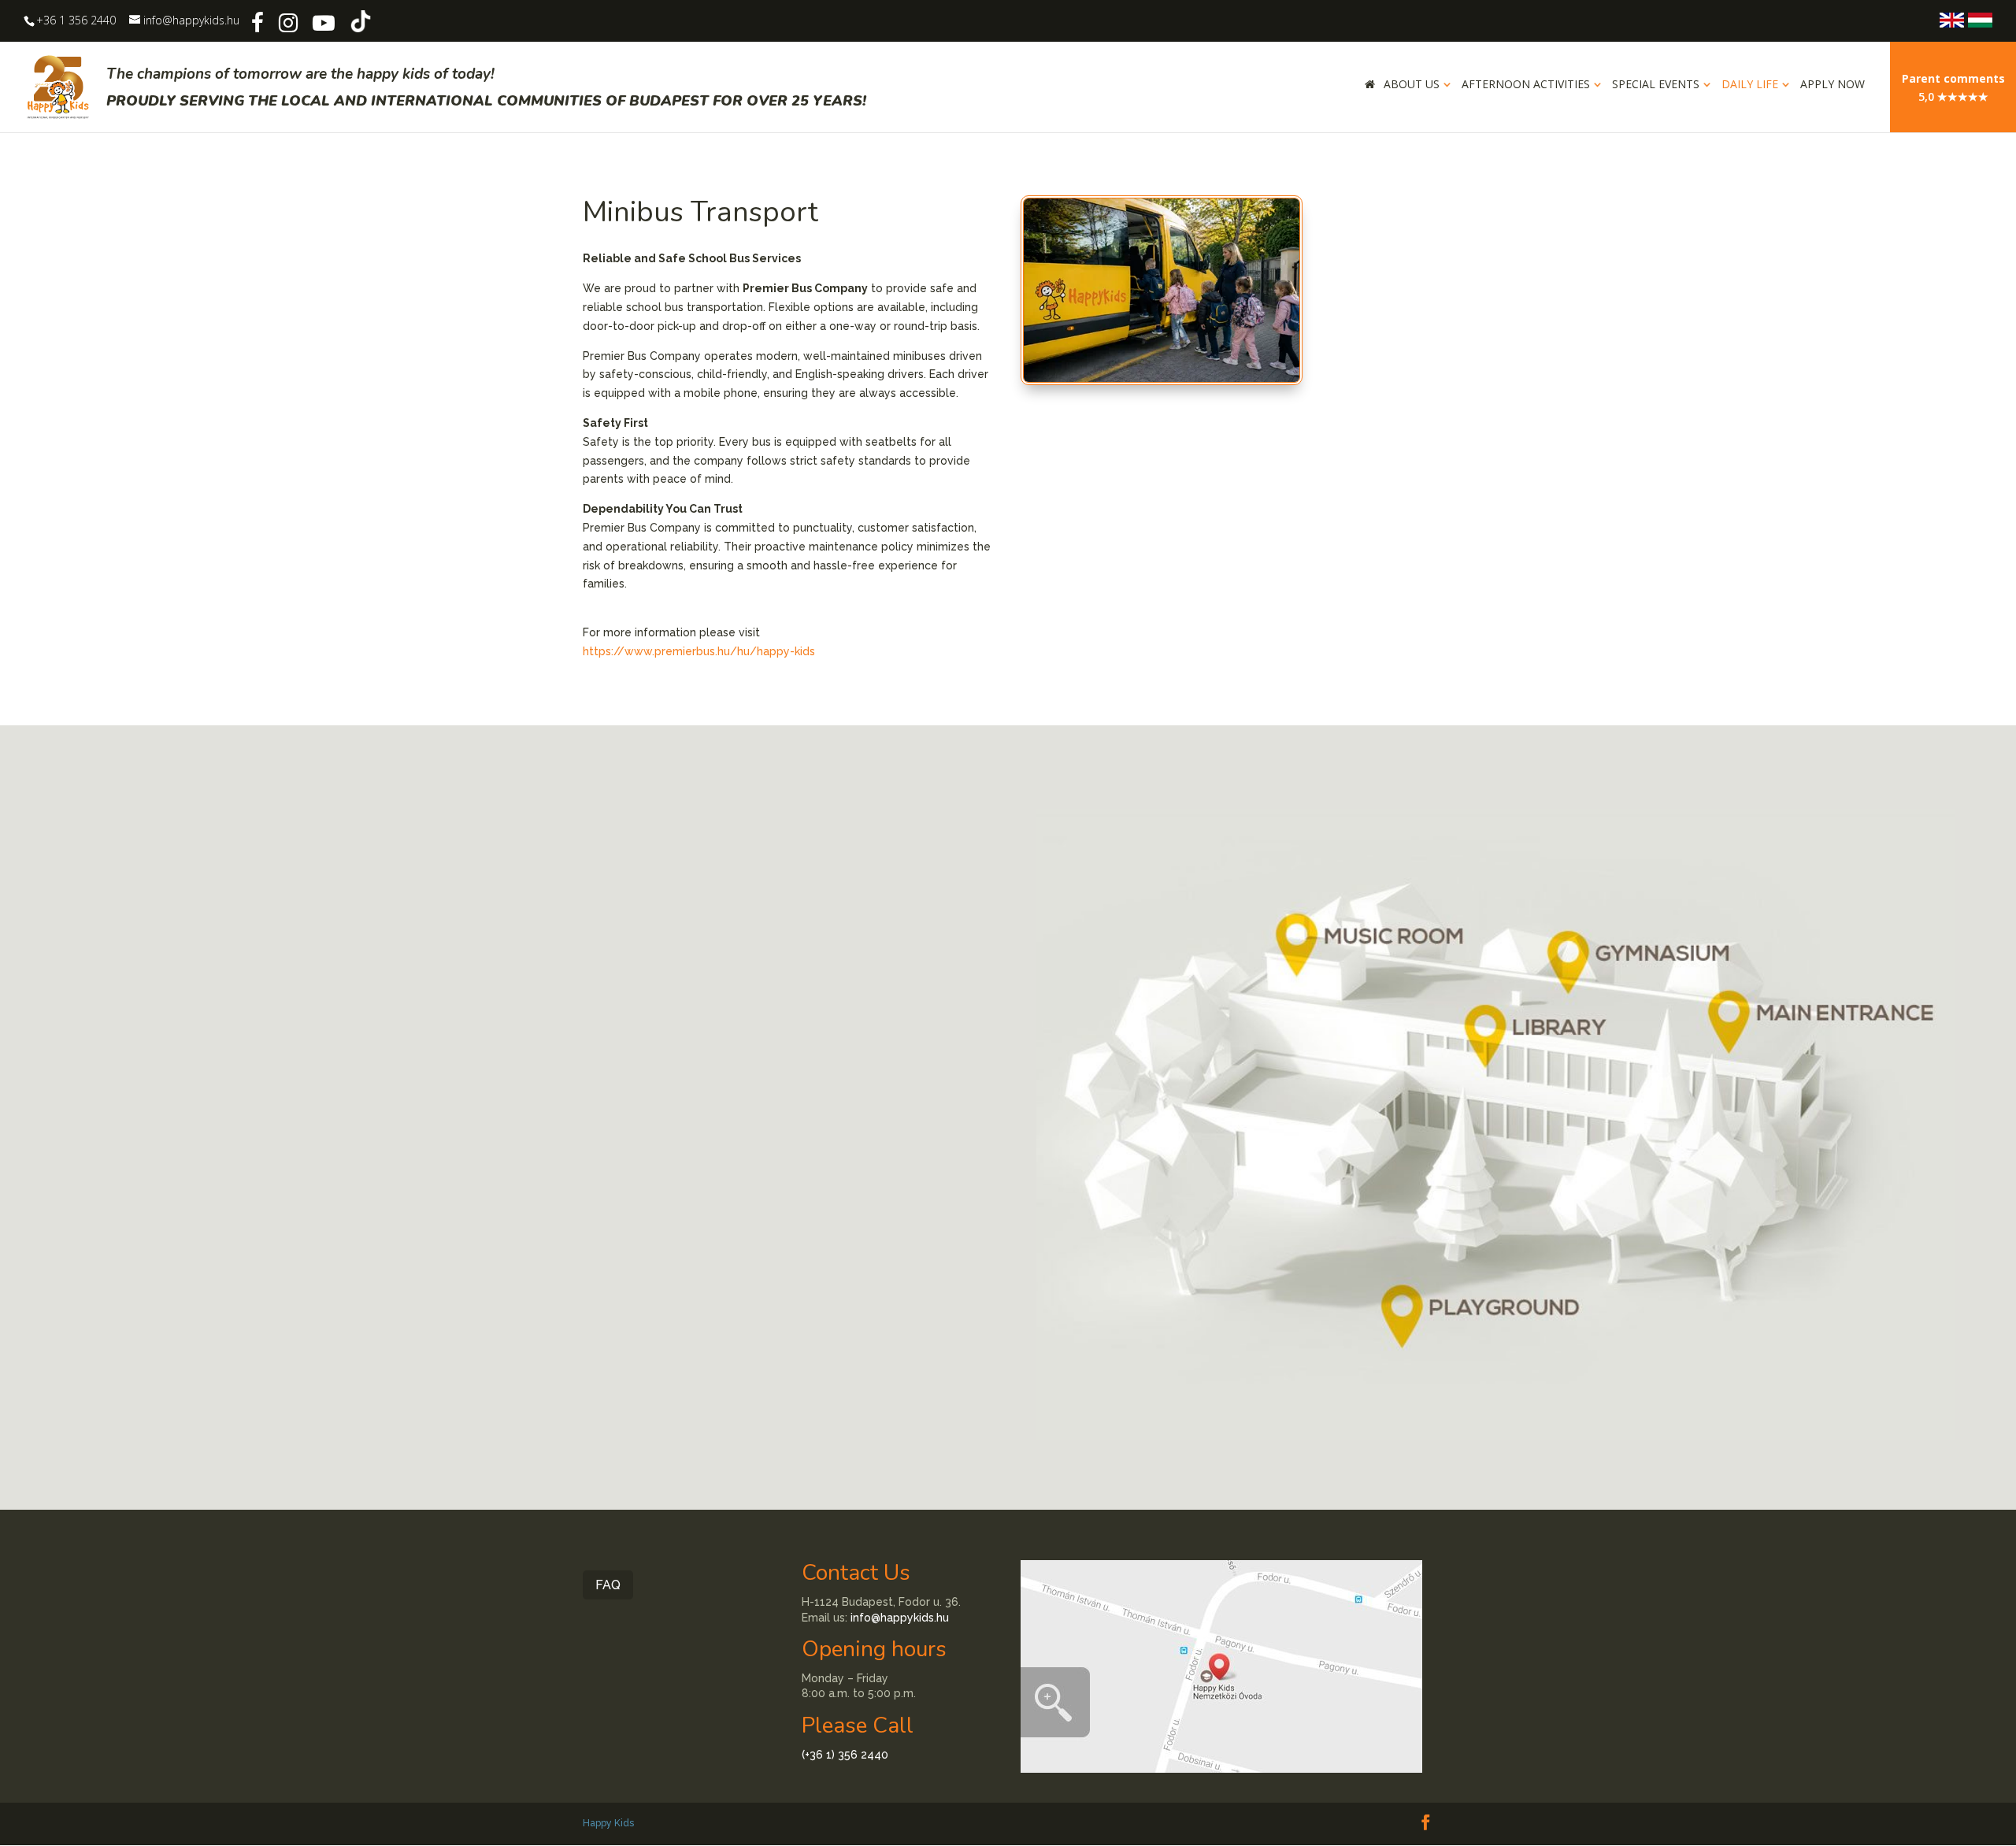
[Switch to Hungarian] (1980, 20)
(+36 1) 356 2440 (845, 1755)
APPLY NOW (1833, 85)
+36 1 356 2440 (76, 20)
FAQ (608, 1585)
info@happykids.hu (900, 1618)
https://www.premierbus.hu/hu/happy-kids (699, 651)
